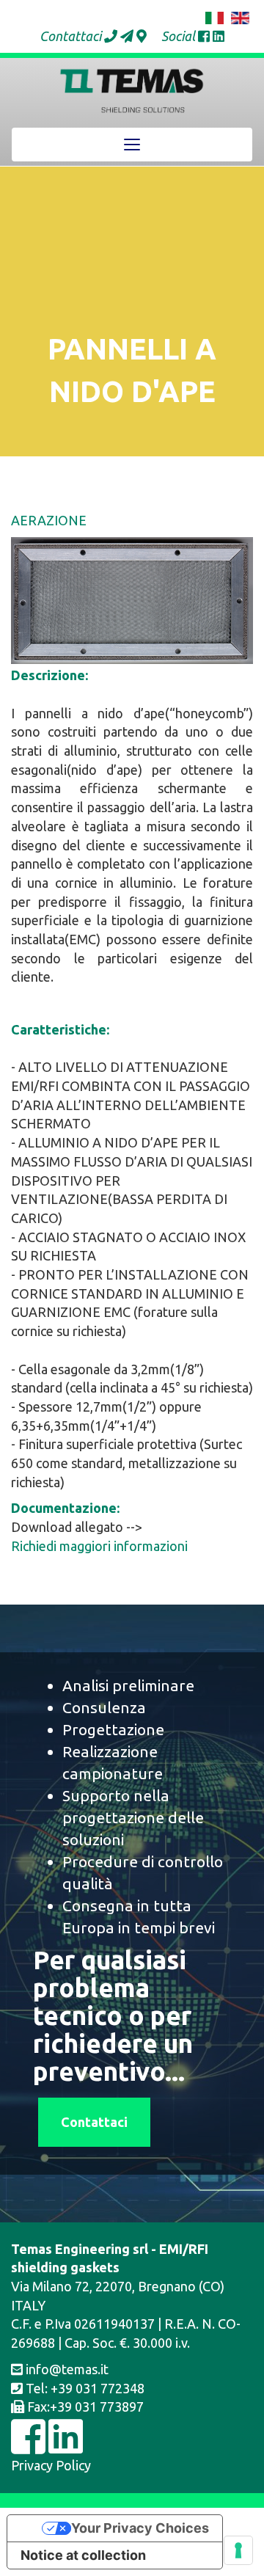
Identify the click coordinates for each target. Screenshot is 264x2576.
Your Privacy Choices (140, 2528)
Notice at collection (83, 2555)
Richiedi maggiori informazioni (99, 1546)
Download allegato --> (77, 1527)
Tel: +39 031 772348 (84, 2388)
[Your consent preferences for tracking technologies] (238, 2550)
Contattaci (94, 2122)
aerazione (49, 520)
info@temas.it (66, 2369)
